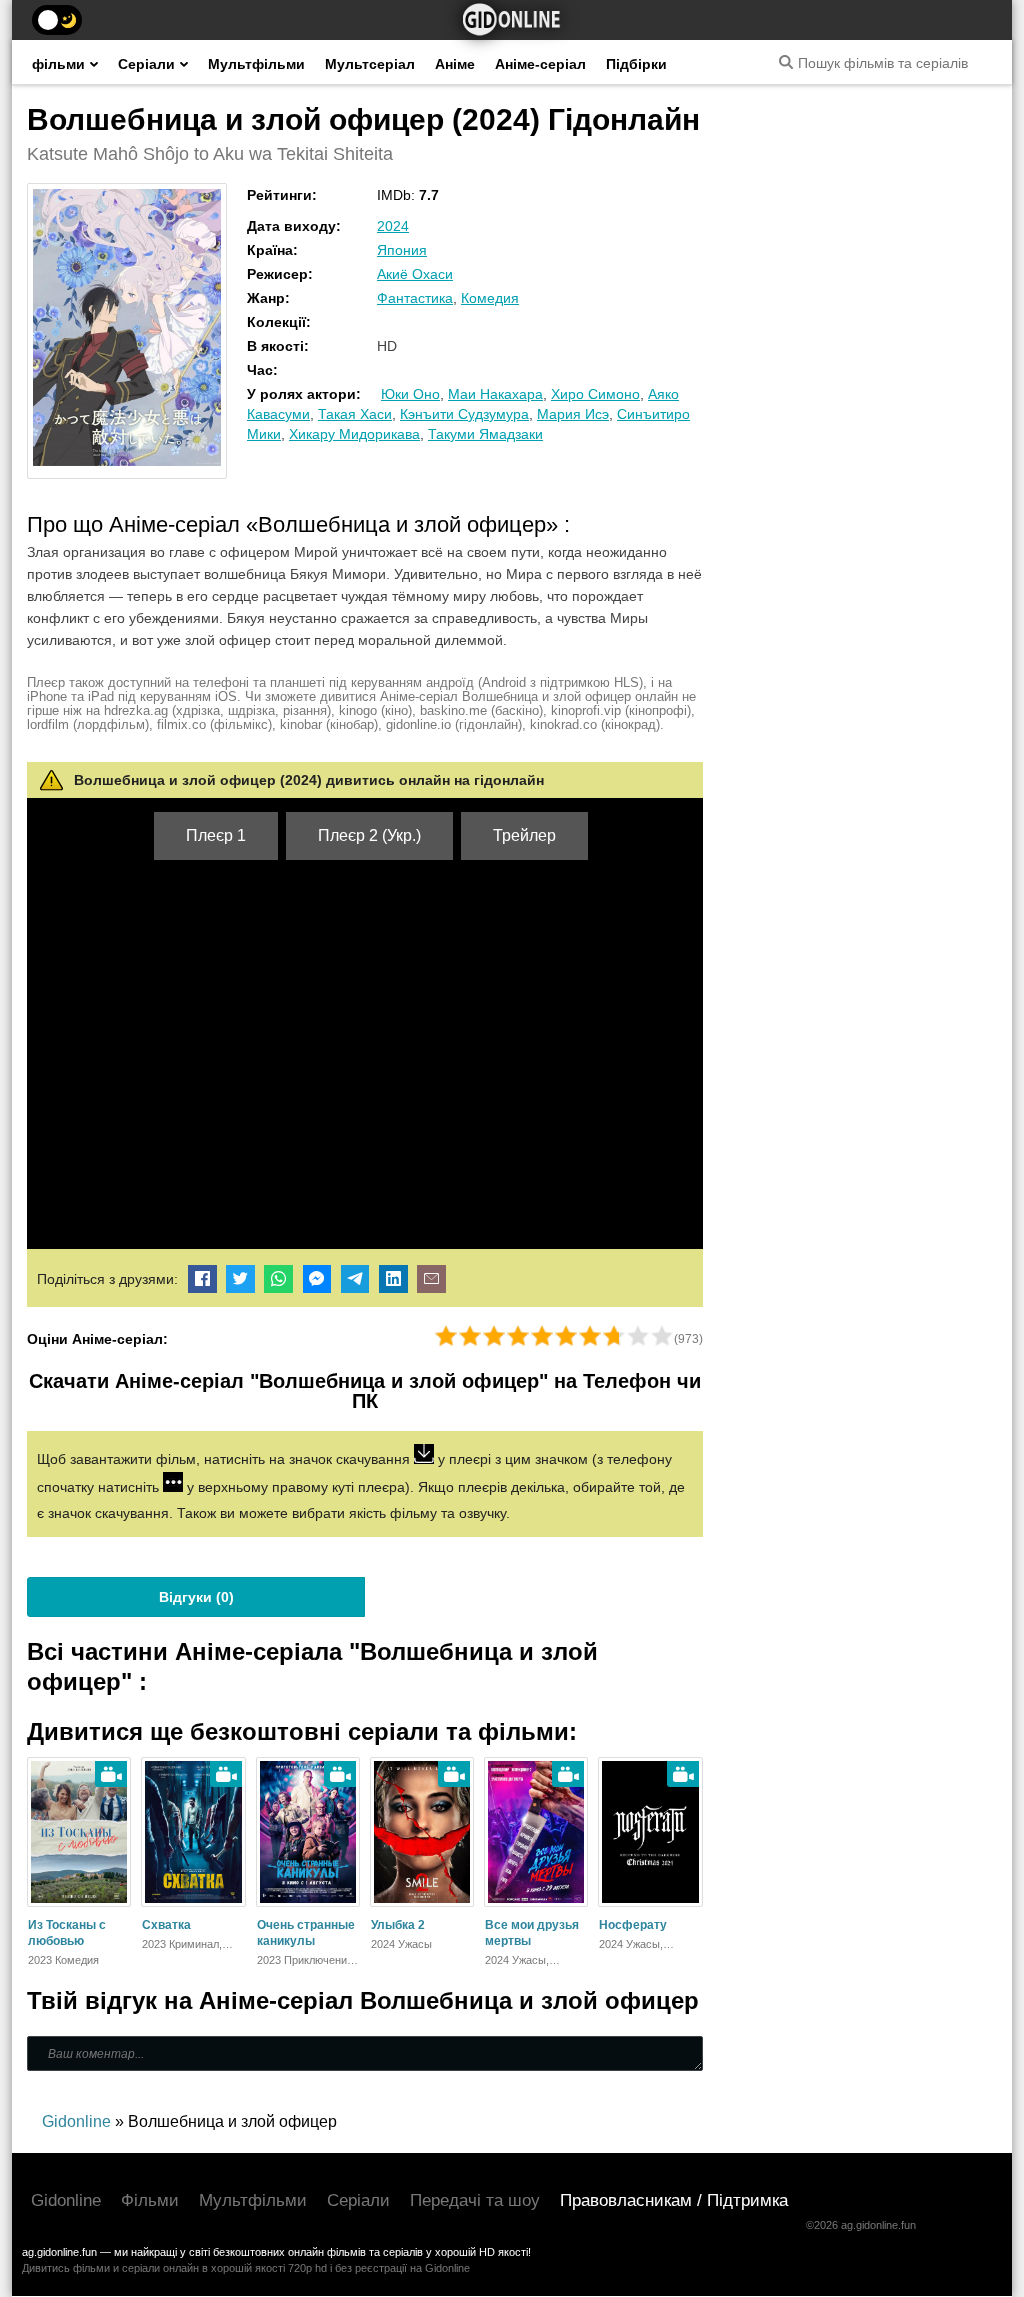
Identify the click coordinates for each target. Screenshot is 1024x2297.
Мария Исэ (573, 414)
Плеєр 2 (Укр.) (369, 835)
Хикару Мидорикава (354, 434)
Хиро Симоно (595, 394)
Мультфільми (256, 64)
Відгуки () (196, 1597)
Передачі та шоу (475, 2200)
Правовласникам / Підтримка (674, 2200)
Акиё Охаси (415, 274)
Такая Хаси (355, 414)
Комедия (490, 298)
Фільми (150, 2200)
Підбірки (636, 64)
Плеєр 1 (216, 835)
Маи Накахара (495, 394)
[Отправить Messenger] (317, 1278)
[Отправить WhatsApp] (278, 1278)
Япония (402, 250)
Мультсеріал (370, 64)
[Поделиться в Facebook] (202, 1278)
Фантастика (415, 298)
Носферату (633, 1925)
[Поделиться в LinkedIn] (393, 1278)
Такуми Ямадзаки (485, 434)
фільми (58, 64)
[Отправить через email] (431, 1278)
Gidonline (66, 2200)
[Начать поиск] (786, 62)
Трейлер (524, 835)
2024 (393, 226)
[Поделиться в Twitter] (240, 1278)
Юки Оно (410, 394)
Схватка (166, 1925)
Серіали (146, 64)
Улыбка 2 (398, 1925)
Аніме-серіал (540, 64)
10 (662, 1336)
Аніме (455, 64)
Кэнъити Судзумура (464, 414)
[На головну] (512, 20)
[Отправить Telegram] (355, 1278)
